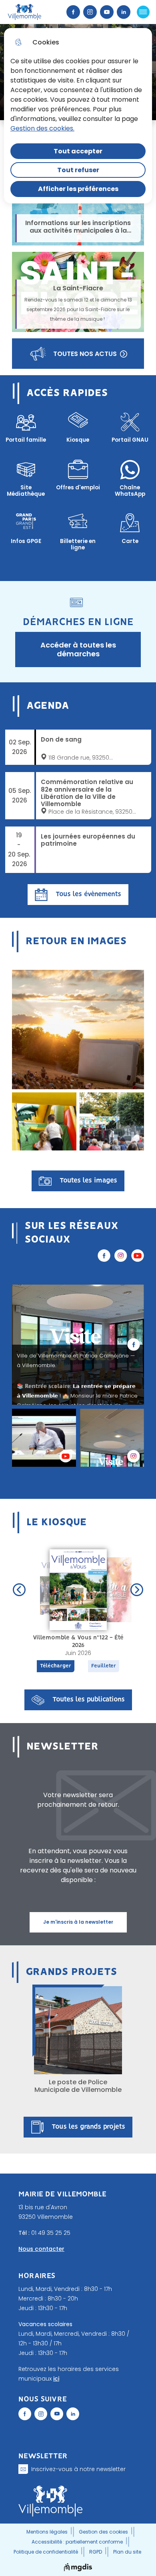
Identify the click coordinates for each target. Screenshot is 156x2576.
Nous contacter (41, 2249)
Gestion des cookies (103, 2532)
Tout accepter (78, 151)
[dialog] (78, 116)
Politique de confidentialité (46, 2552)
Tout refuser (78, 170)
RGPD (96, 2552)
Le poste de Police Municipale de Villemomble (78, 2086)
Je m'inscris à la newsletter (78, 1922)
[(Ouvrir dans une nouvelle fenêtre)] (25, 2414)
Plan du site (127, 2552)
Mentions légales (47, 2532)
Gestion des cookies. (42, 128)
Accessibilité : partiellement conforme (77, 2542)
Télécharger (56, 1666)
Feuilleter (104, 1666)
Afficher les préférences (78, 189)
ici (56, 2379)
